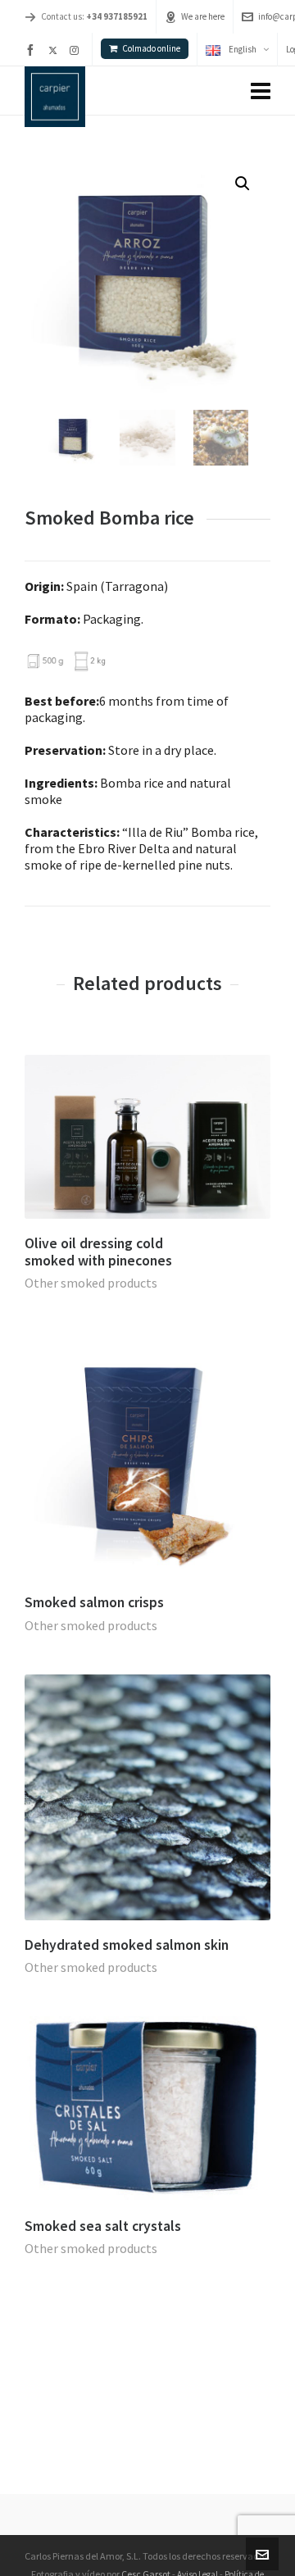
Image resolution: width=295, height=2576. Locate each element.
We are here (203, 16)
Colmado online (151, 48)
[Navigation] (261, 91)
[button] (243, 184)
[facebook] (33, 50)
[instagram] (77, 50)
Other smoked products (91, 1283)
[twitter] (55, 50)
